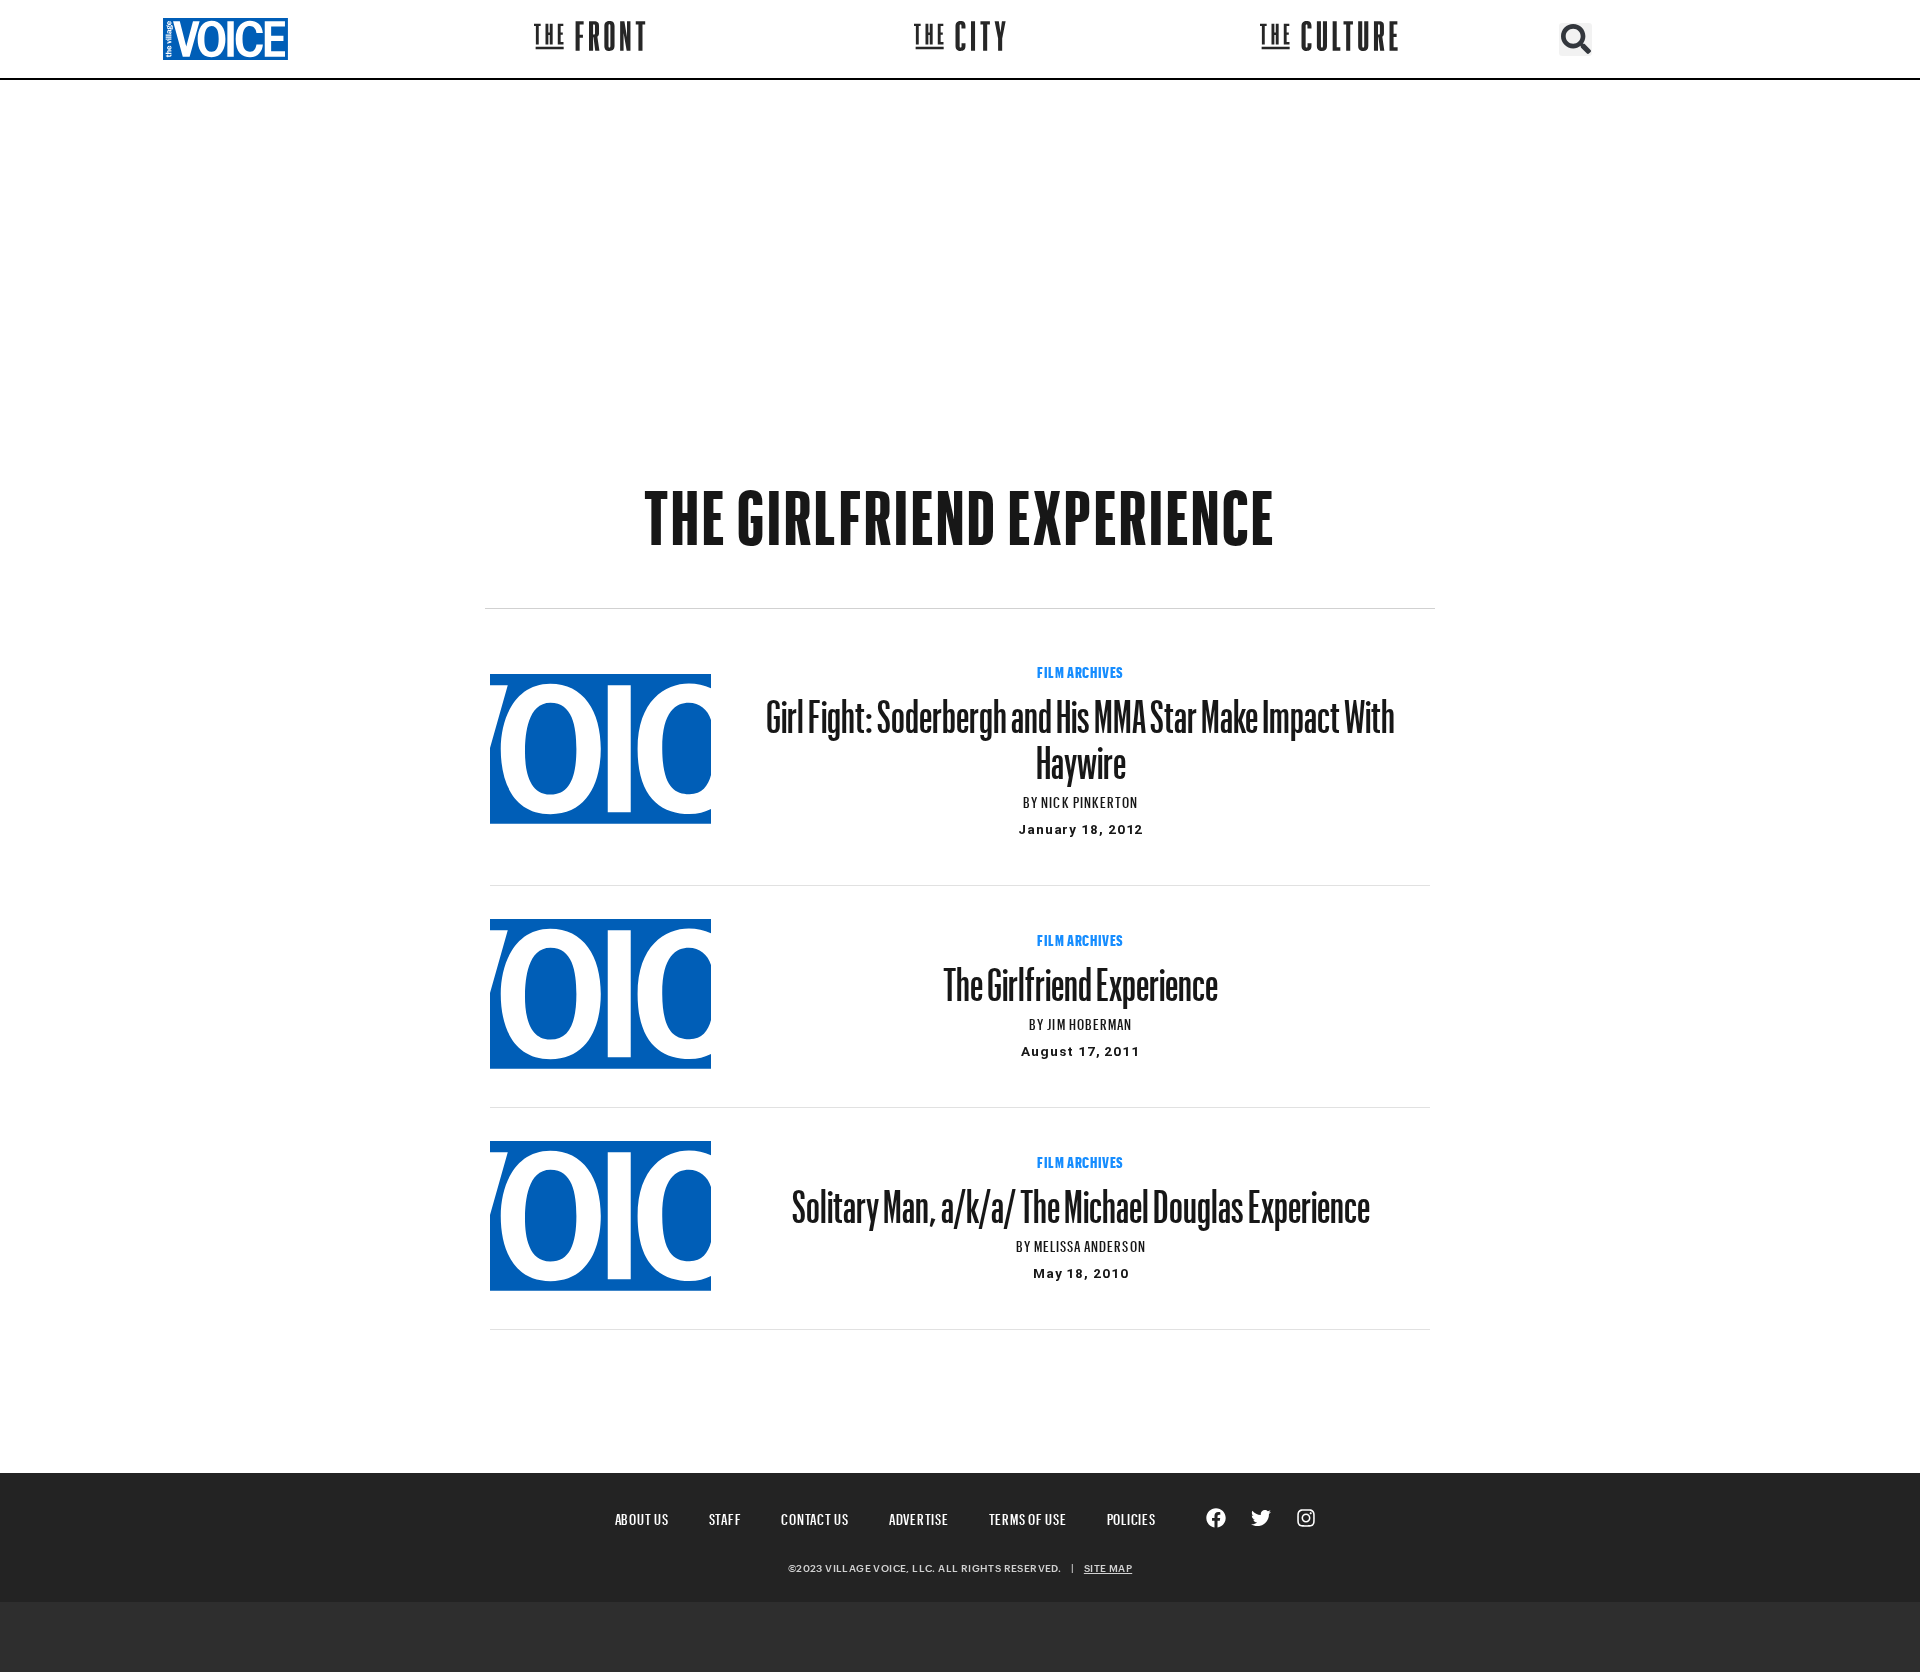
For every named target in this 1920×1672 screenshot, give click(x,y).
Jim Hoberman (1089, 1021)
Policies (1131, 1516)
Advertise (919, 1516)
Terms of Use (1028, 1516)
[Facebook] (1216, 1518)
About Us (642, 1516)
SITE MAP (1108, 1568)
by (1032, 799)
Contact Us (815, 1516)
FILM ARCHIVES (1080, 670)
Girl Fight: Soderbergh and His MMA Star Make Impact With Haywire (1080, 730)
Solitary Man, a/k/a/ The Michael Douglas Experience (1081, 1197)
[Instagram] (1306, 1518)
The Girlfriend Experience (1080, 975)
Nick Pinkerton (1089, 799)
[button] (1575, 39)
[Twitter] (1261, 1518)
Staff (725, 1516)
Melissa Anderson (1090, 1243)
